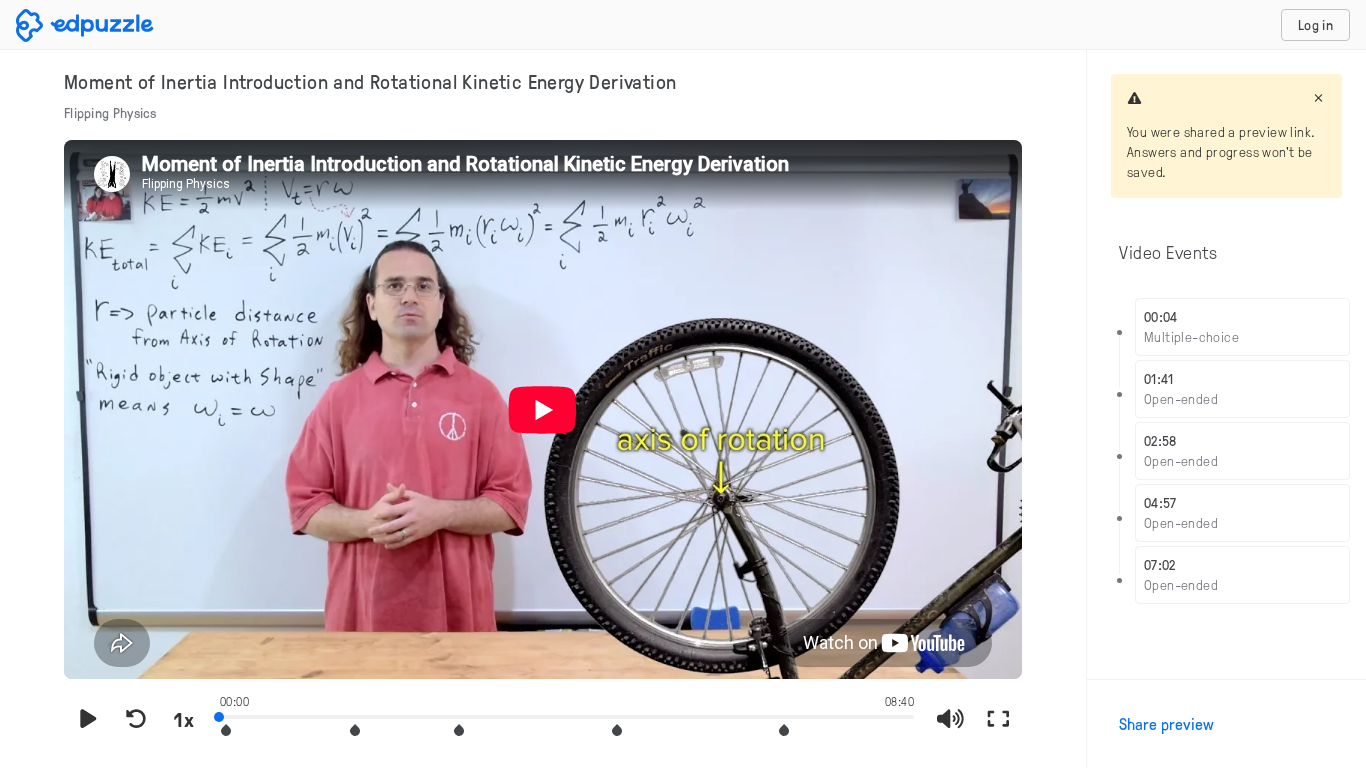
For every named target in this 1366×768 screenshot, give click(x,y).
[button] (226, 730)
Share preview (1166, 724)
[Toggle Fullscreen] (998, 719)
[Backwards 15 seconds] (136, 719)
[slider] (567, 715)
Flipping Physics (110, 112)
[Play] (88, 719)
